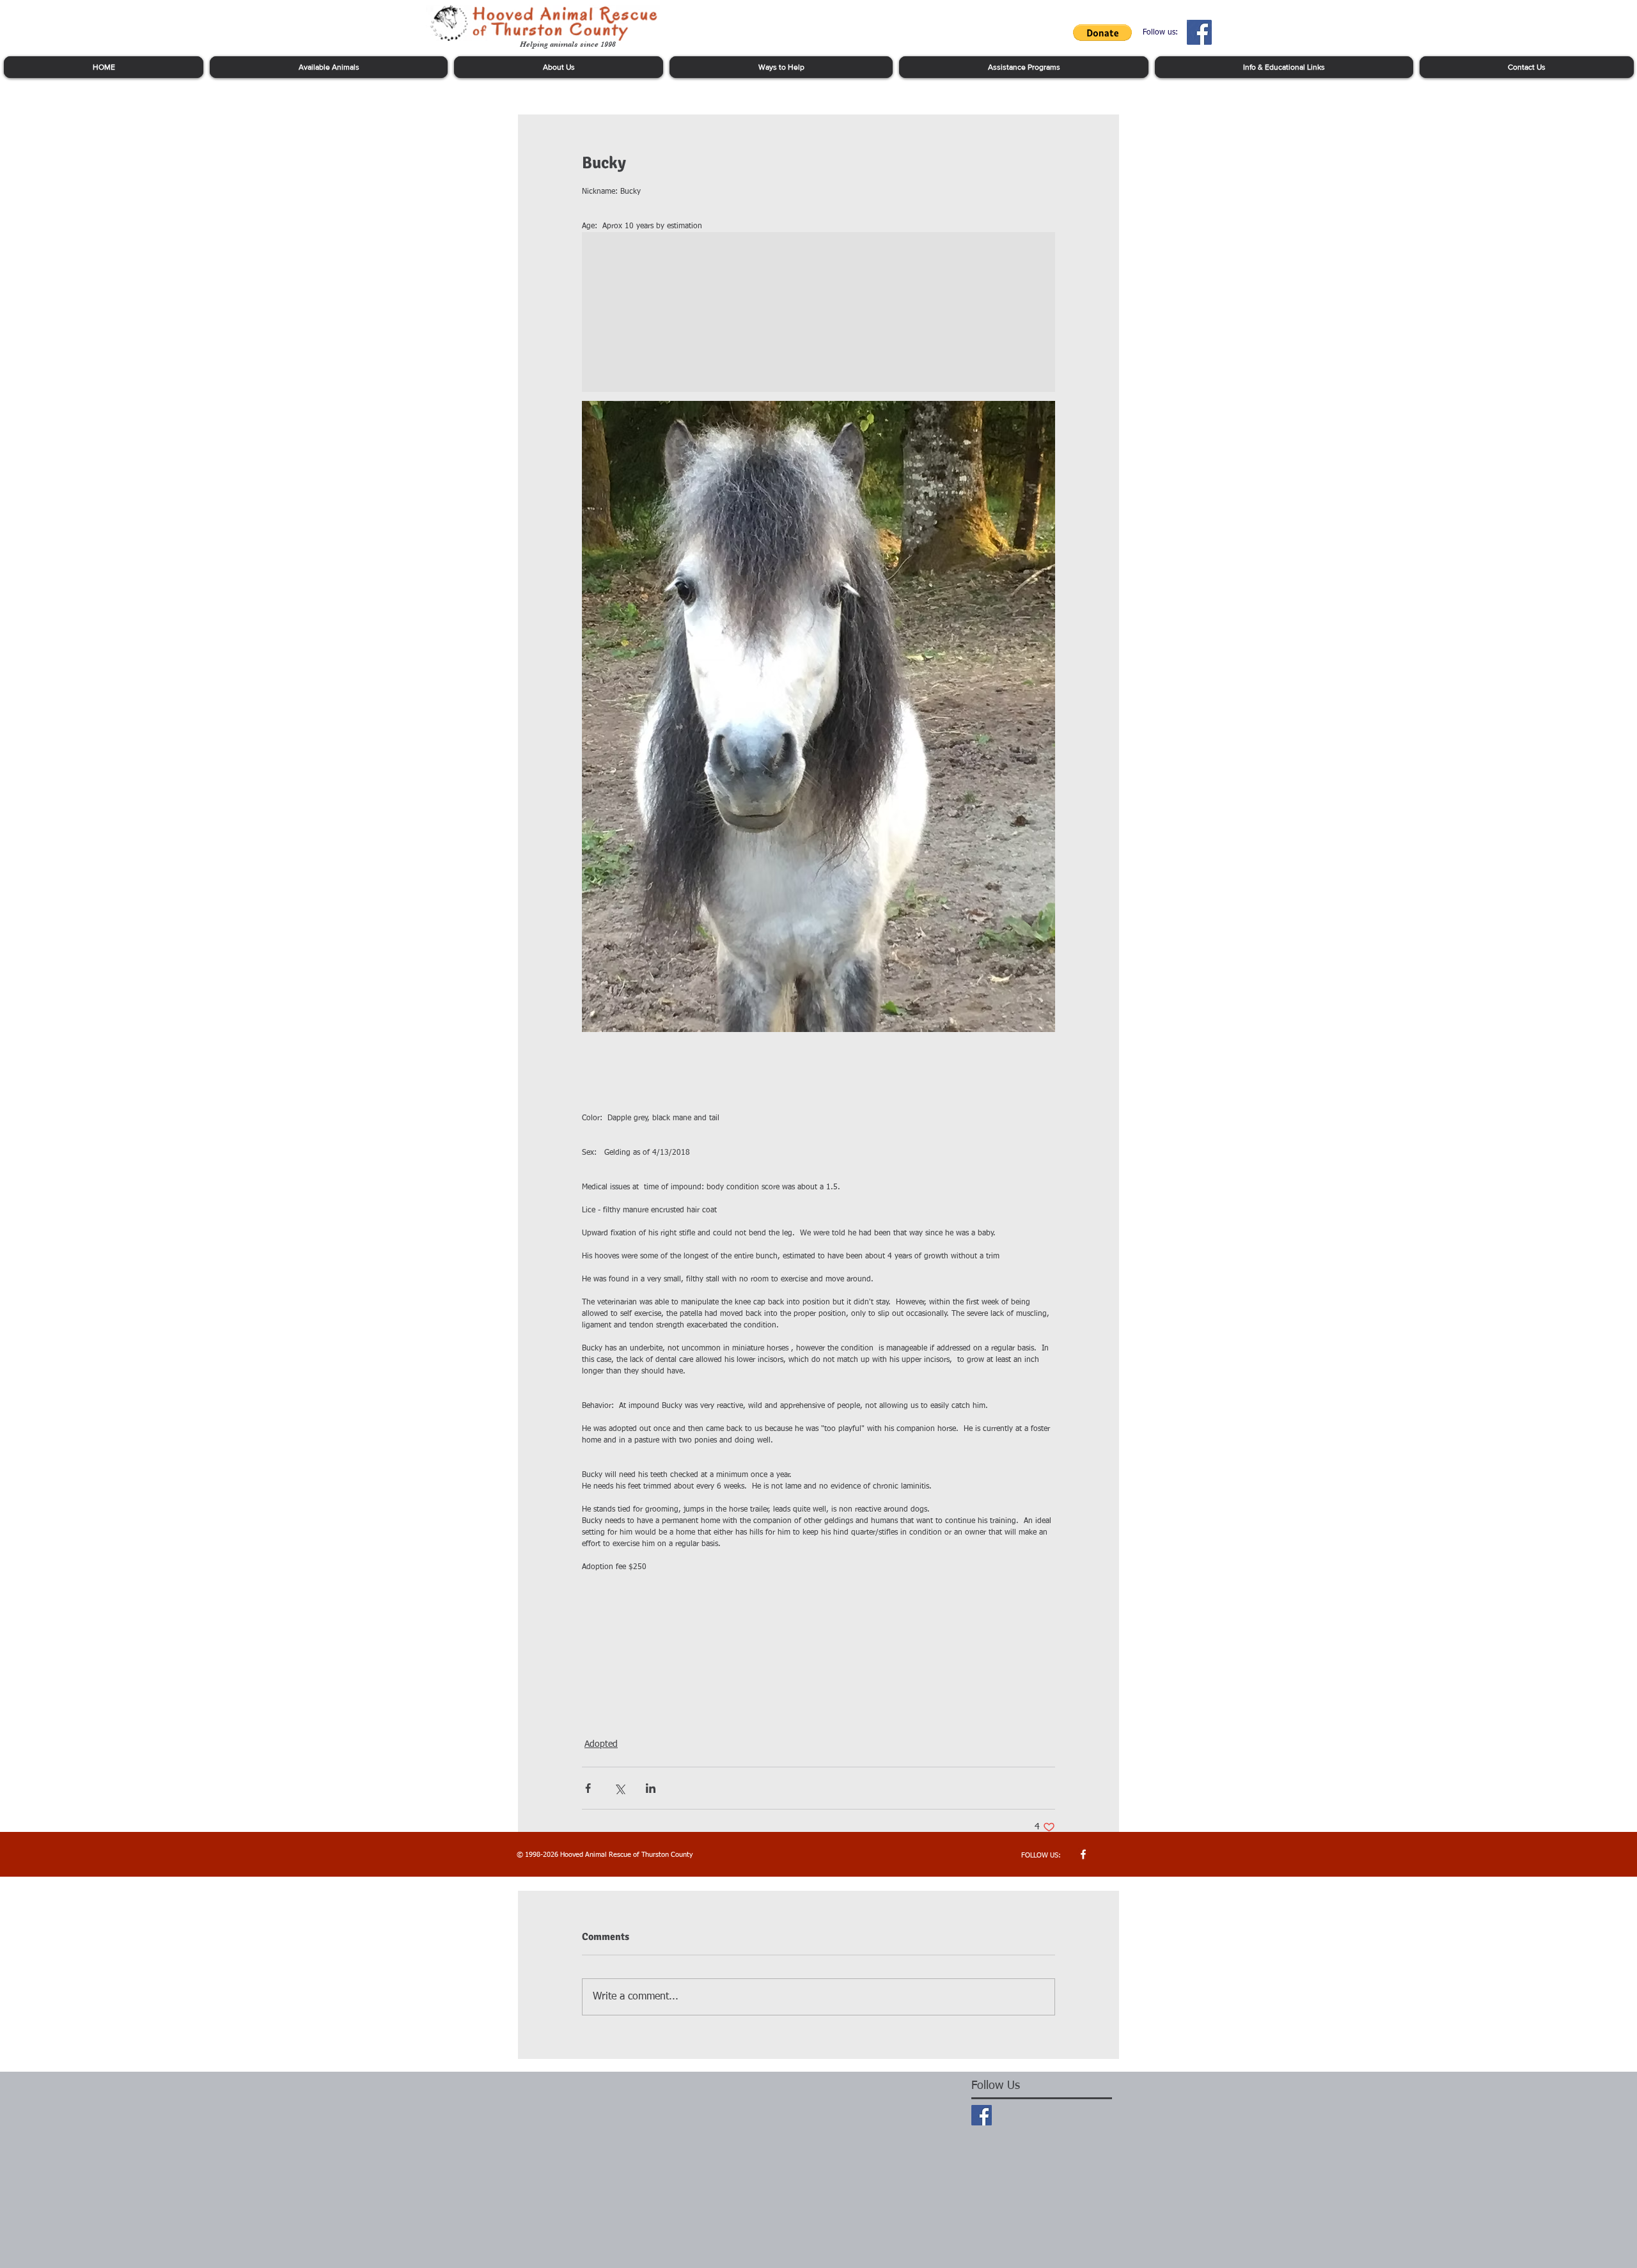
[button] (1102, 33)
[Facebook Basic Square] (982, 2115)
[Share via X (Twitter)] (619, 1788)
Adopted (601, 1744)
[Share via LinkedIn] (651, 1788)
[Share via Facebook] (588, 1788)
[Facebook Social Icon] (1199, 32)
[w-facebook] (1083, 1854)
